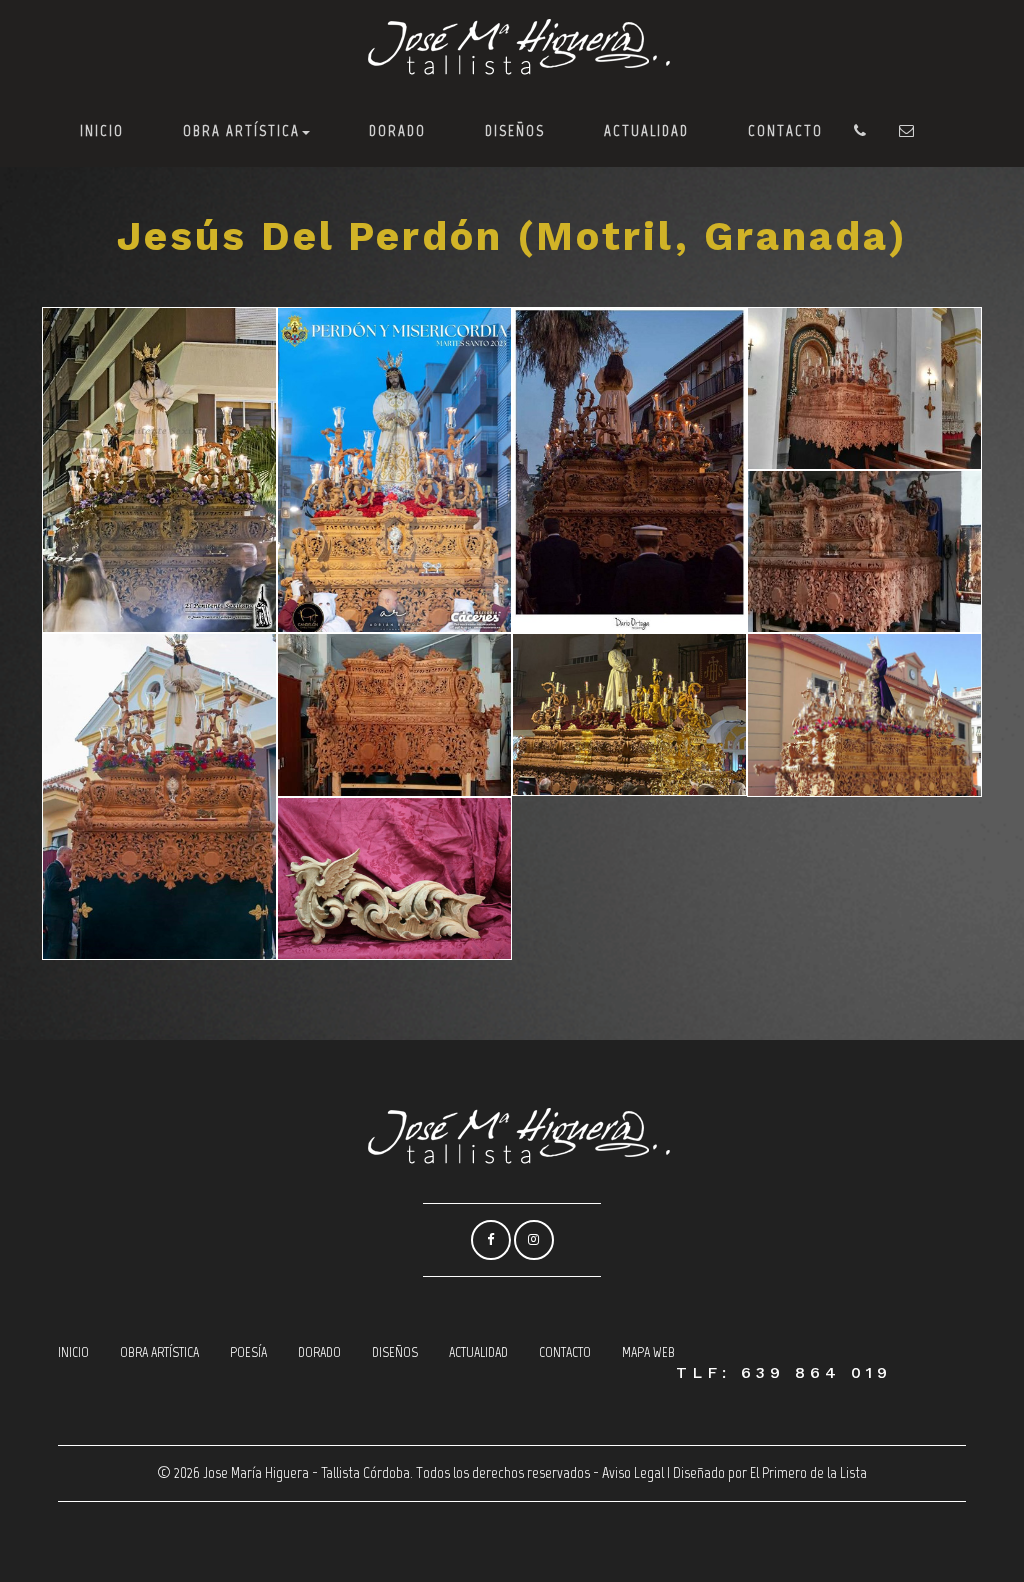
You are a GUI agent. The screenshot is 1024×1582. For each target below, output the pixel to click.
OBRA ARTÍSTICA (241, 131)
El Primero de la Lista (808, 1472)
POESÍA (248, 1352)
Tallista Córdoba (365, 1472)
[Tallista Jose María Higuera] (512, 47)
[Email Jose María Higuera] (907, 131)
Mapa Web (648, 1352)
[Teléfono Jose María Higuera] (861, 131)
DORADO (397, 131)
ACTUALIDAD (646, 131)
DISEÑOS (515, 131)
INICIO (102, 131)
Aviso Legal (633, 1472)
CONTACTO (785, 131)
